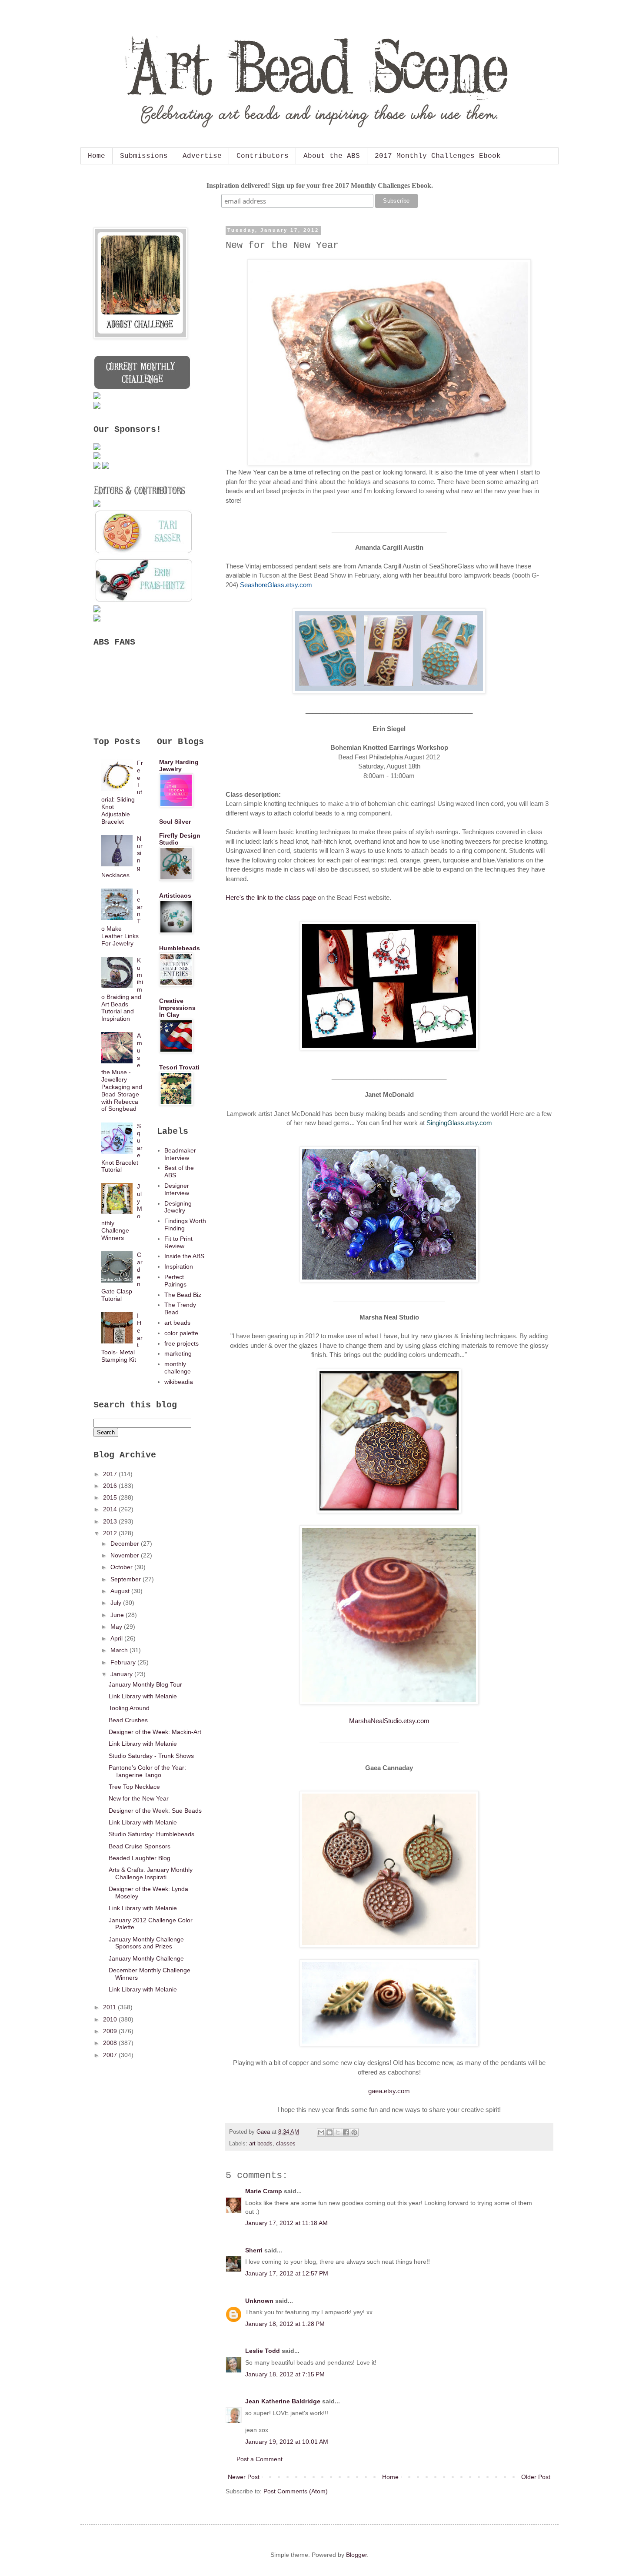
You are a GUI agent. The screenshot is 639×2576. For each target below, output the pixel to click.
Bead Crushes (128, 1720)
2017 (111, 1474)
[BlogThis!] (329, 2132)
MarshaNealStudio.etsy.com (389, 1721)
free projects (181, 1343)
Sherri (254, 2250)
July (117, 1603)
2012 (111, 1533)
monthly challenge (178, 1368)
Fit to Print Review (178, 1242)
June (118, 1615)
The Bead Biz (183, 1295)
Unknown (259, 2301)
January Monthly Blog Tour (145, 1684)
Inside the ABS (184, 1256)
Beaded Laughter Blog (140, 1858)
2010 (111, 2019)
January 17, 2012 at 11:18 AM (286, 2223)
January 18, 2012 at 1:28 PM (285, 2324)
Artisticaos (175, 895)
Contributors (263, 156)
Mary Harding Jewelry (179, 765)
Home (97, 156)
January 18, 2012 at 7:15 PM (285, 2374)
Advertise (202, 156)
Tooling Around (129, 1708)
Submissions (144, 156)
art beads (261, 2144)
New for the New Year (139, 1798)
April (117, 1638)
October (122, 1567)
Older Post (536, 2477)
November (126, 1555)
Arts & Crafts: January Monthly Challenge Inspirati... (151, 1873)
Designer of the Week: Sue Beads (155, 1811)
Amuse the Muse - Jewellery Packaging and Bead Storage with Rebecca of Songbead (122, 1072)
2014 (111, 1509)
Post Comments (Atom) (296, 2491)
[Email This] (321, 2132)
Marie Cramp (264, 2191)
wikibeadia (179, 1382)
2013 (111, 1521)
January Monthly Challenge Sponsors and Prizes (146, 1943)
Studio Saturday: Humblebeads (151, 1834)
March (120, 1650)
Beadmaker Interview (180, 1154)
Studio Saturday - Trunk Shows (151, 1756)
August (121, 1591)
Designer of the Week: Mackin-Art (155, 1732)
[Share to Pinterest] (354, 2132)
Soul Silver (175, 822)
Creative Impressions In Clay (177, 1008)
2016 (111, 1486)
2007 (111, 2055)
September (126, 1579)
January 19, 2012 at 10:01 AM (287, 2442)
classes (286, 2144)
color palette (181, 1333)
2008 (111, 2043)
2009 (111, 2031)
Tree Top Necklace (134, 1787)
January (122, 1674)
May (117, 1627)
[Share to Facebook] (346, 2132)
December (126, 1544)
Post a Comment (260, 2459)
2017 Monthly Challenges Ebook (438, 156)
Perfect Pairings (175, 1281)
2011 (110, 2007)
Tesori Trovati (179, 1067)
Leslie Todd (263, 2351)
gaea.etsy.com (389, 2091)
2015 (111, 1497)
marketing (178, 1353)
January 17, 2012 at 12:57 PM (287, 2273)
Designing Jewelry (178, 1207)
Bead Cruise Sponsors (140, 1846)
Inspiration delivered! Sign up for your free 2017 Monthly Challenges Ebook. (320, 185)
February (124, 1662)
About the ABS (332, 156)
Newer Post (244, 2477)
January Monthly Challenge (146, 1958)
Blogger (356, 2555)
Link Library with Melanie (143, 1696)
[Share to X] (338, 2132)
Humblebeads (180, 948)
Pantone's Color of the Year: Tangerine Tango (147, 1771)
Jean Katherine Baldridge (283, 2401)
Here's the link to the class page (271, 897)
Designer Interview (177, 1189)
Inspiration (179, 1266)
